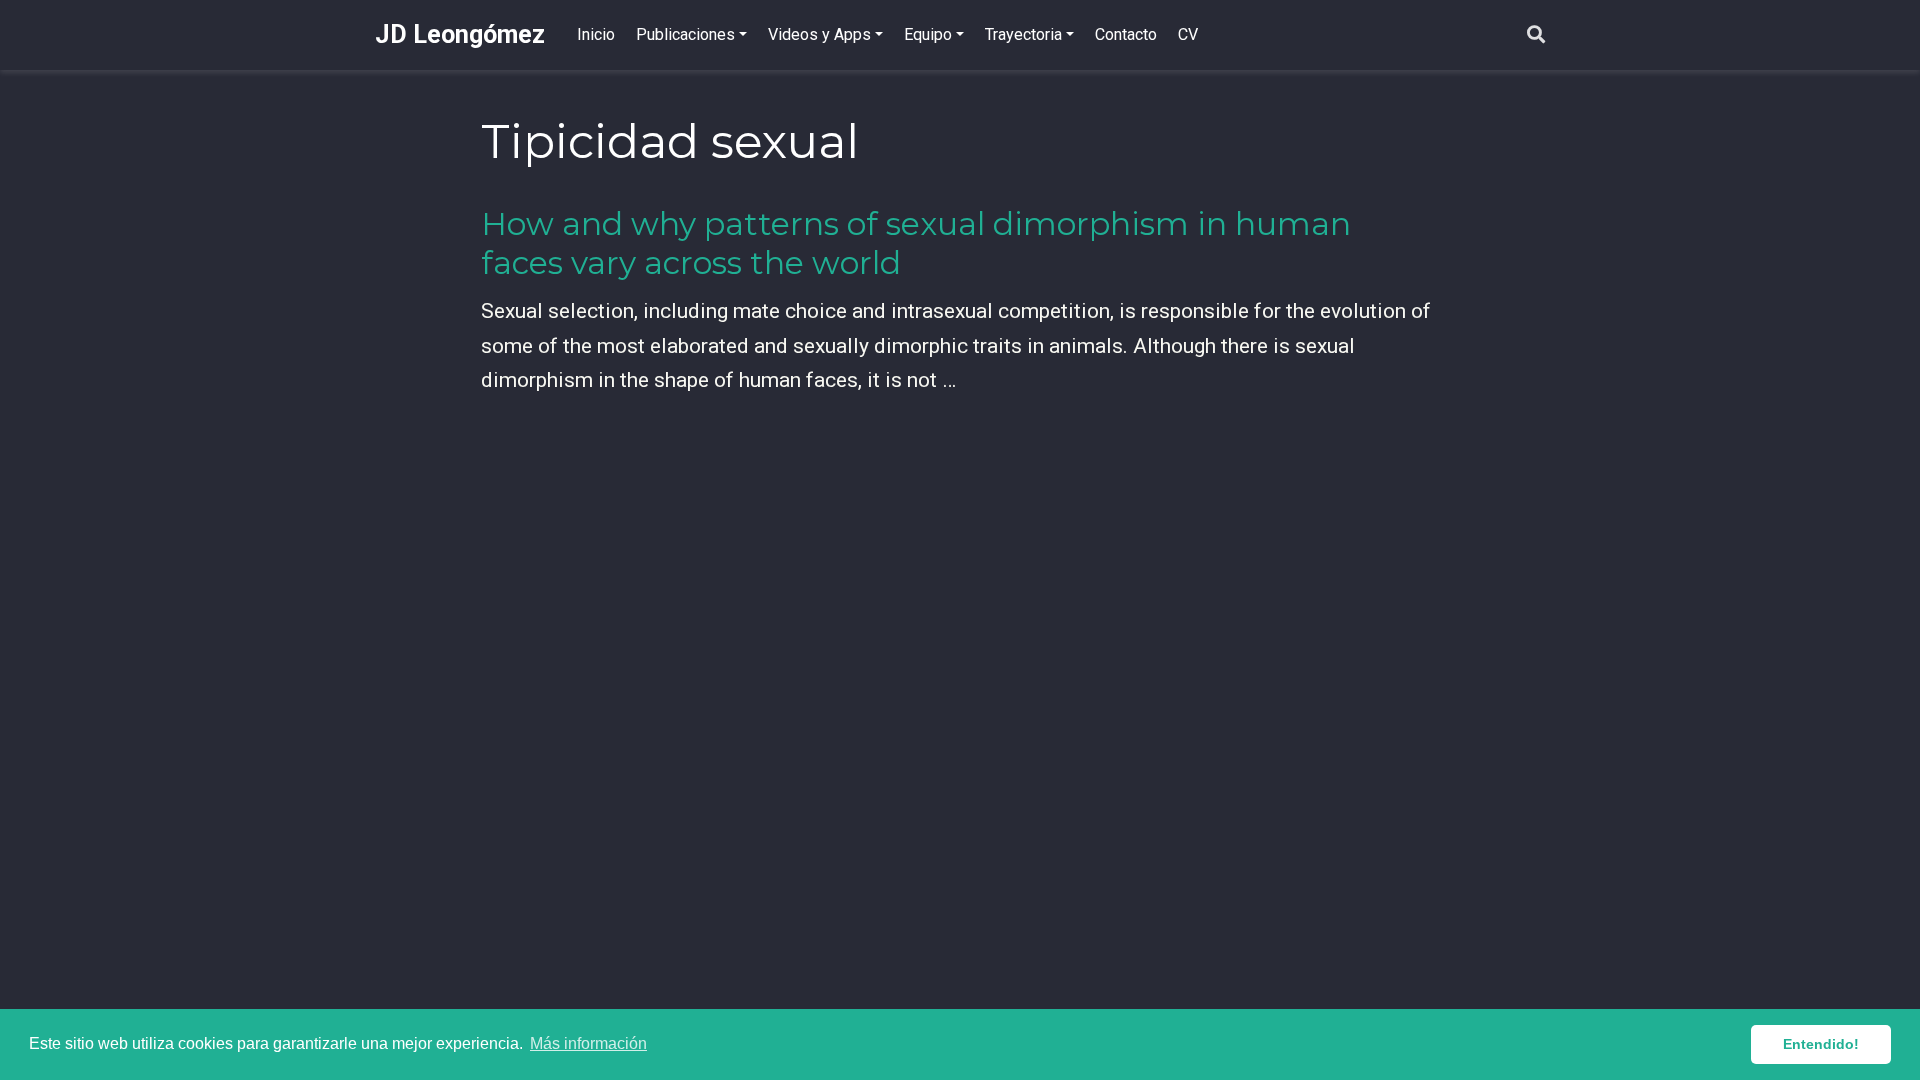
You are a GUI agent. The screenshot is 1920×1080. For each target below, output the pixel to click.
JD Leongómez (460, 34)
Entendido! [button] (1821, 1044)
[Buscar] (1536, 35)
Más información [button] (588, 1043)
